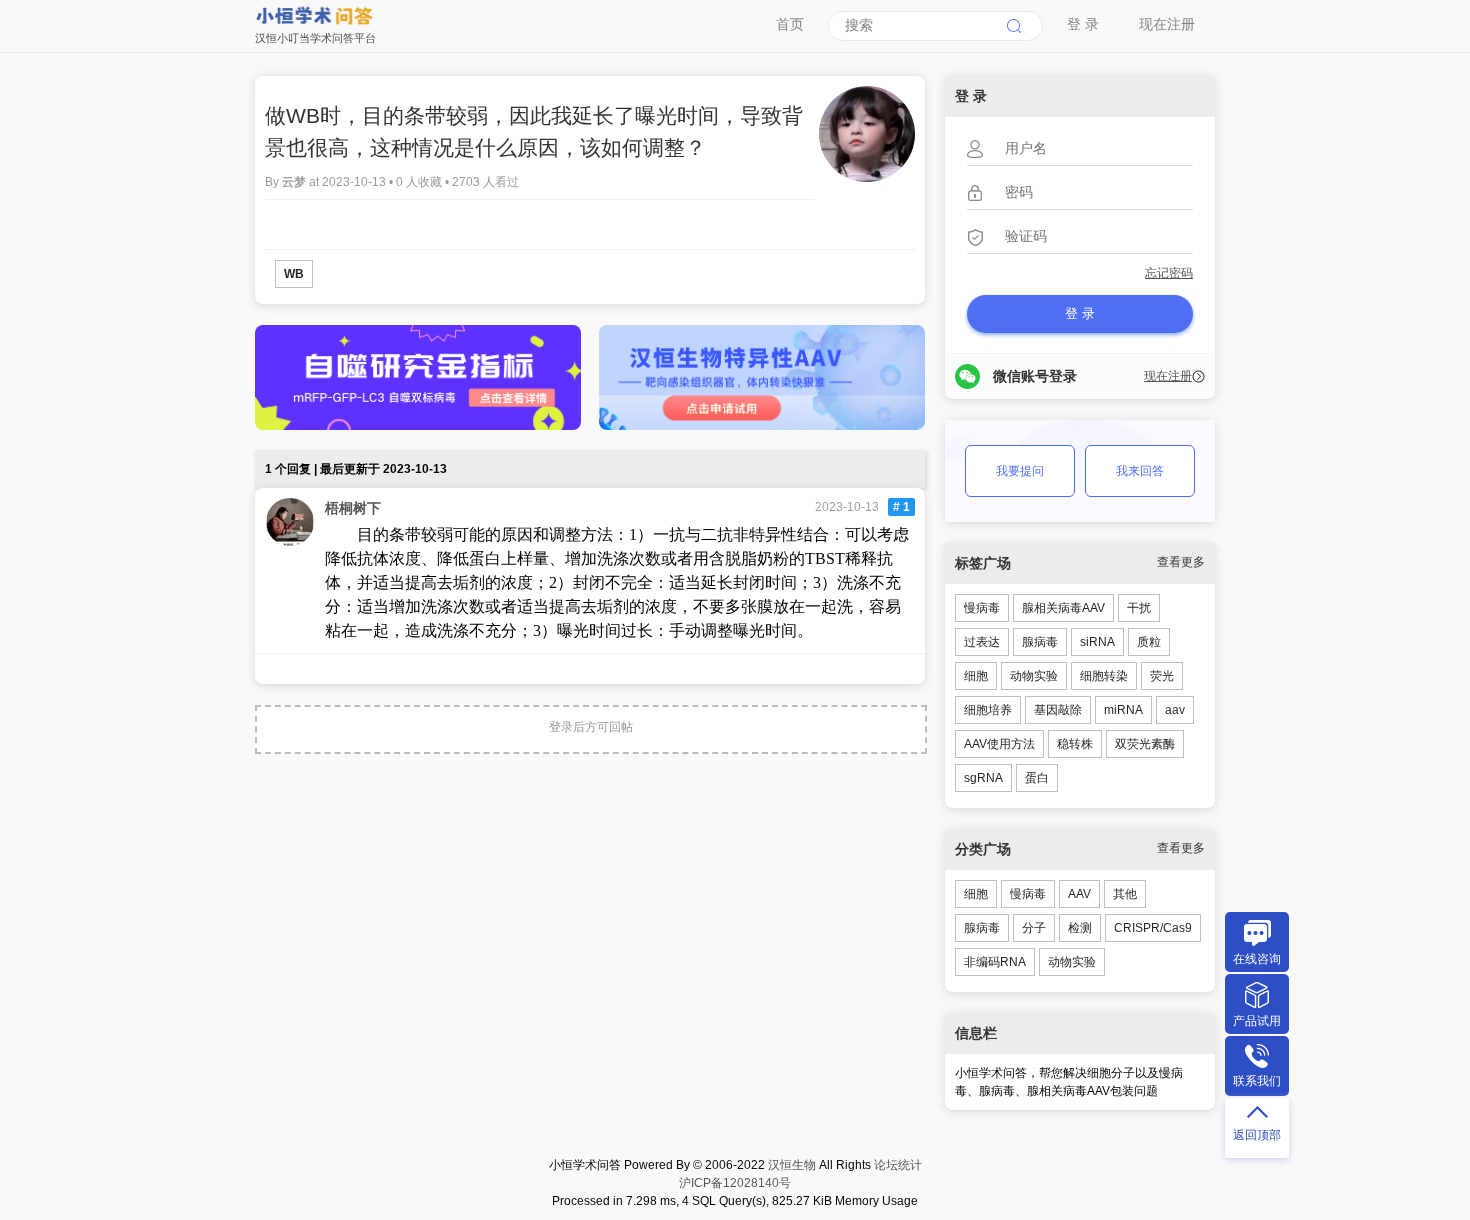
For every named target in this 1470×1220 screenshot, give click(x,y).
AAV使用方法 (999, 744)
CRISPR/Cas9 (1153, 928)
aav (1175, 710)
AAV (1079, 894)
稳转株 (1075, 744)
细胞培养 (988, 710)
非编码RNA (995, 962)
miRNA (1123, 710)
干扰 (1139, 608)
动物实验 (1034, 676)
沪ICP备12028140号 (735, 1183)
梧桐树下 (353, 508)
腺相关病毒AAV (1063, 608)
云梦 (295, 182)
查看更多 (1181, 562)
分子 (1034, 928)
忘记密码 (1169, 273)
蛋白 (1037, 778)
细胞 (976, 676)
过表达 (982, 642)
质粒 (1149, 642)
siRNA (1097, 642)
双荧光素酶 (1145, 744)
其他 (1125, 894)
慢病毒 (982, 608)
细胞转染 (1104, 676)
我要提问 (1020, 471)
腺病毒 (1040, 642)
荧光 (1162, 676)
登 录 (1083, 24)
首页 (790, 24)
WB (294, 274)
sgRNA (983, 778)
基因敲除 (1058, 710)
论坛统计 (898, 1165)
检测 (1080, 928)
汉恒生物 (792, 1165)
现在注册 (1167, 24)
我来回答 (1140, 471)
